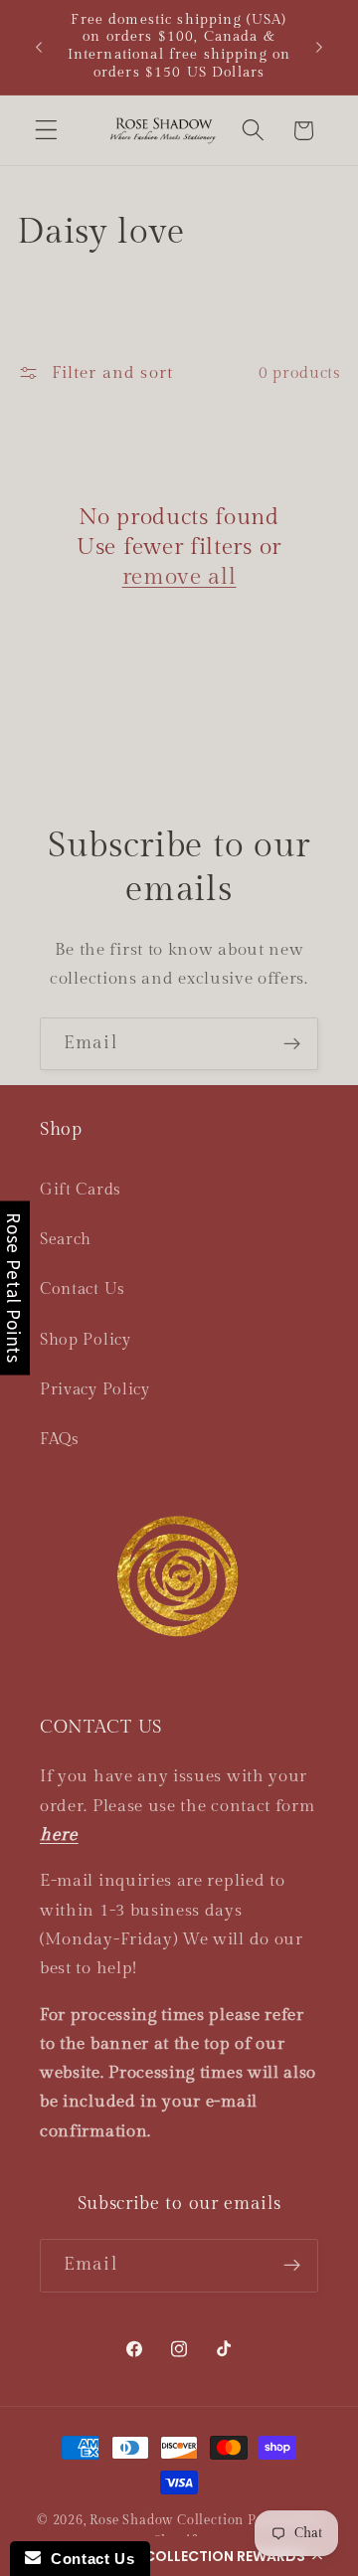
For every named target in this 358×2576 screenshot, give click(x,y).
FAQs (60, 1440)
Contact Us (83, 1289)
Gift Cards (81, 1190)
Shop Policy (86, 1340)
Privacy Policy (95, 1390)
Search (66, 1240)
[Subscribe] (292, 1044)
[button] (179, 2556)
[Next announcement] (319, 47)
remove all (179, 577)
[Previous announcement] (39, 47)
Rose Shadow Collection (167, 2521)
